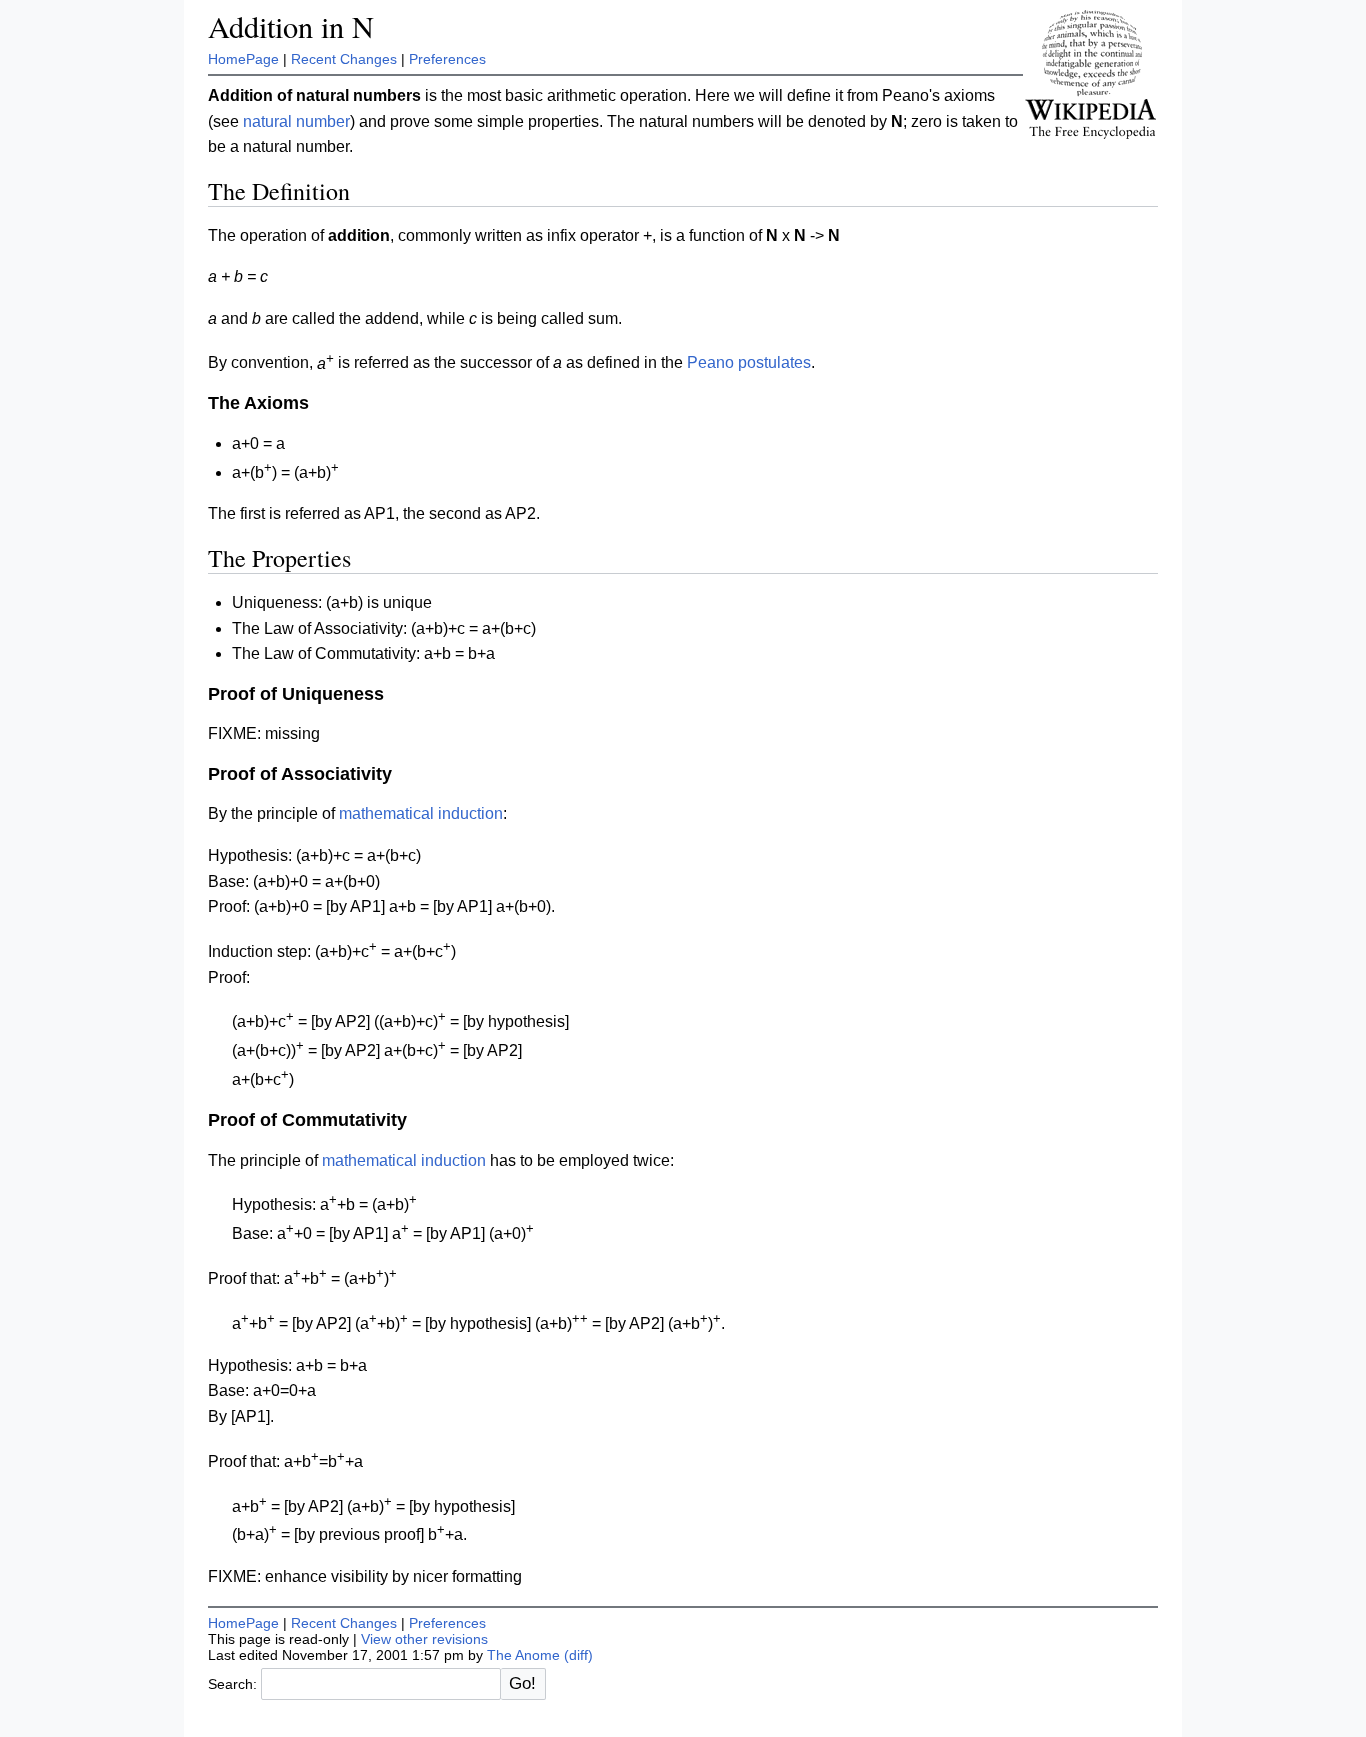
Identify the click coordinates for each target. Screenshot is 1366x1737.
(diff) (578, 1655)
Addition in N (291, 26)
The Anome (523, 1655)
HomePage (243, 59)
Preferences (447, 59)
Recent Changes (344, 59)
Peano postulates (749, 363)
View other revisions (424, 1639)
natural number (296, 121)
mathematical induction (421, 813)
